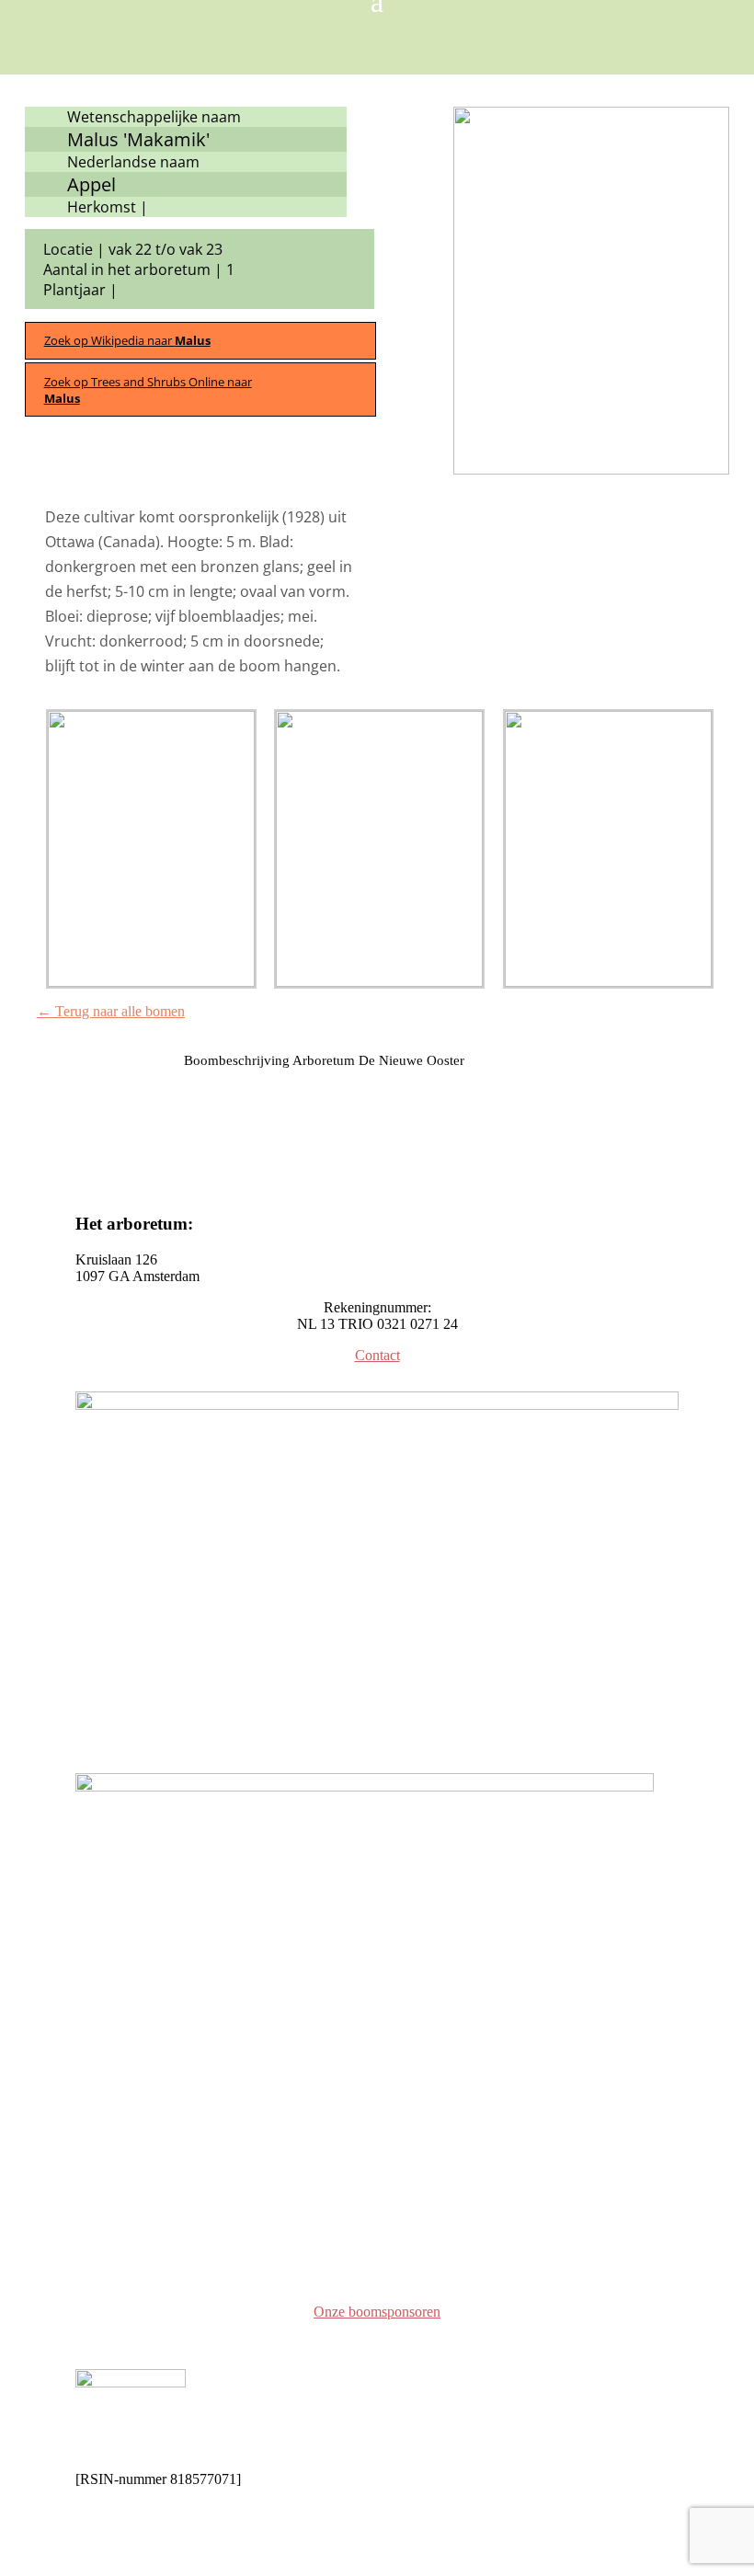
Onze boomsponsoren (377, 2312)
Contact (377, 1355)
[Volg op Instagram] (90, 2261)
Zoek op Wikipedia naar (127, 340)
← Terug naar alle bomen (111, 1011)
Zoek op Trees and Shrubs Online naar (148, 390)
